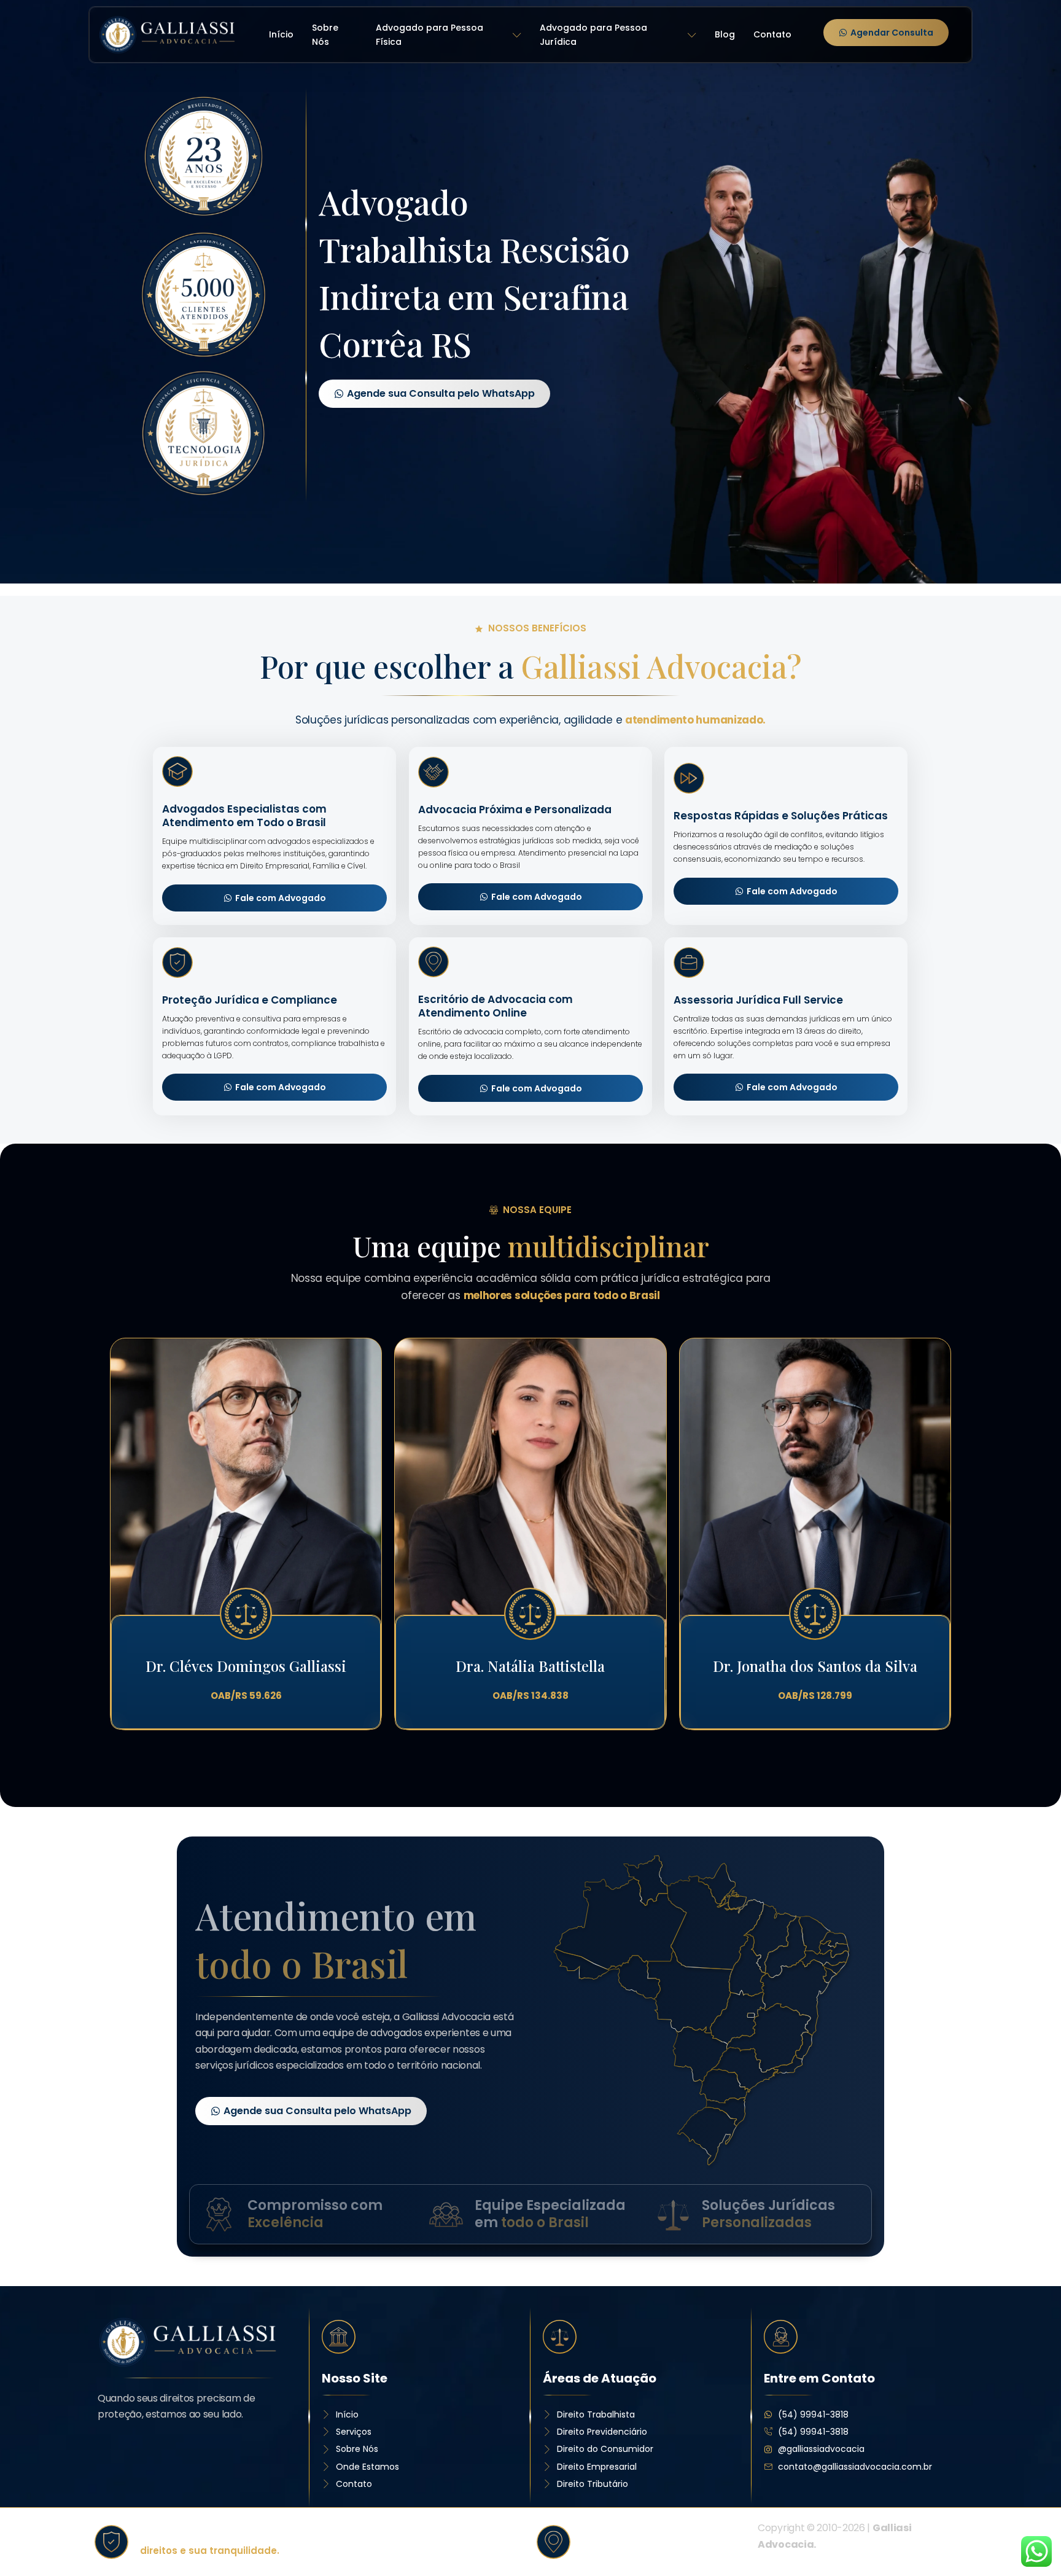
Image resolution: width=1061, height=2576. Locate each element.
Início (281, 34)
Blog (725, 34)
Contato (772, 34)
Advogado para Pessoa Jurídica (593, 35)
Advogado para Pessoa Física (429, 35)
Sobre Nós (325, 35)
